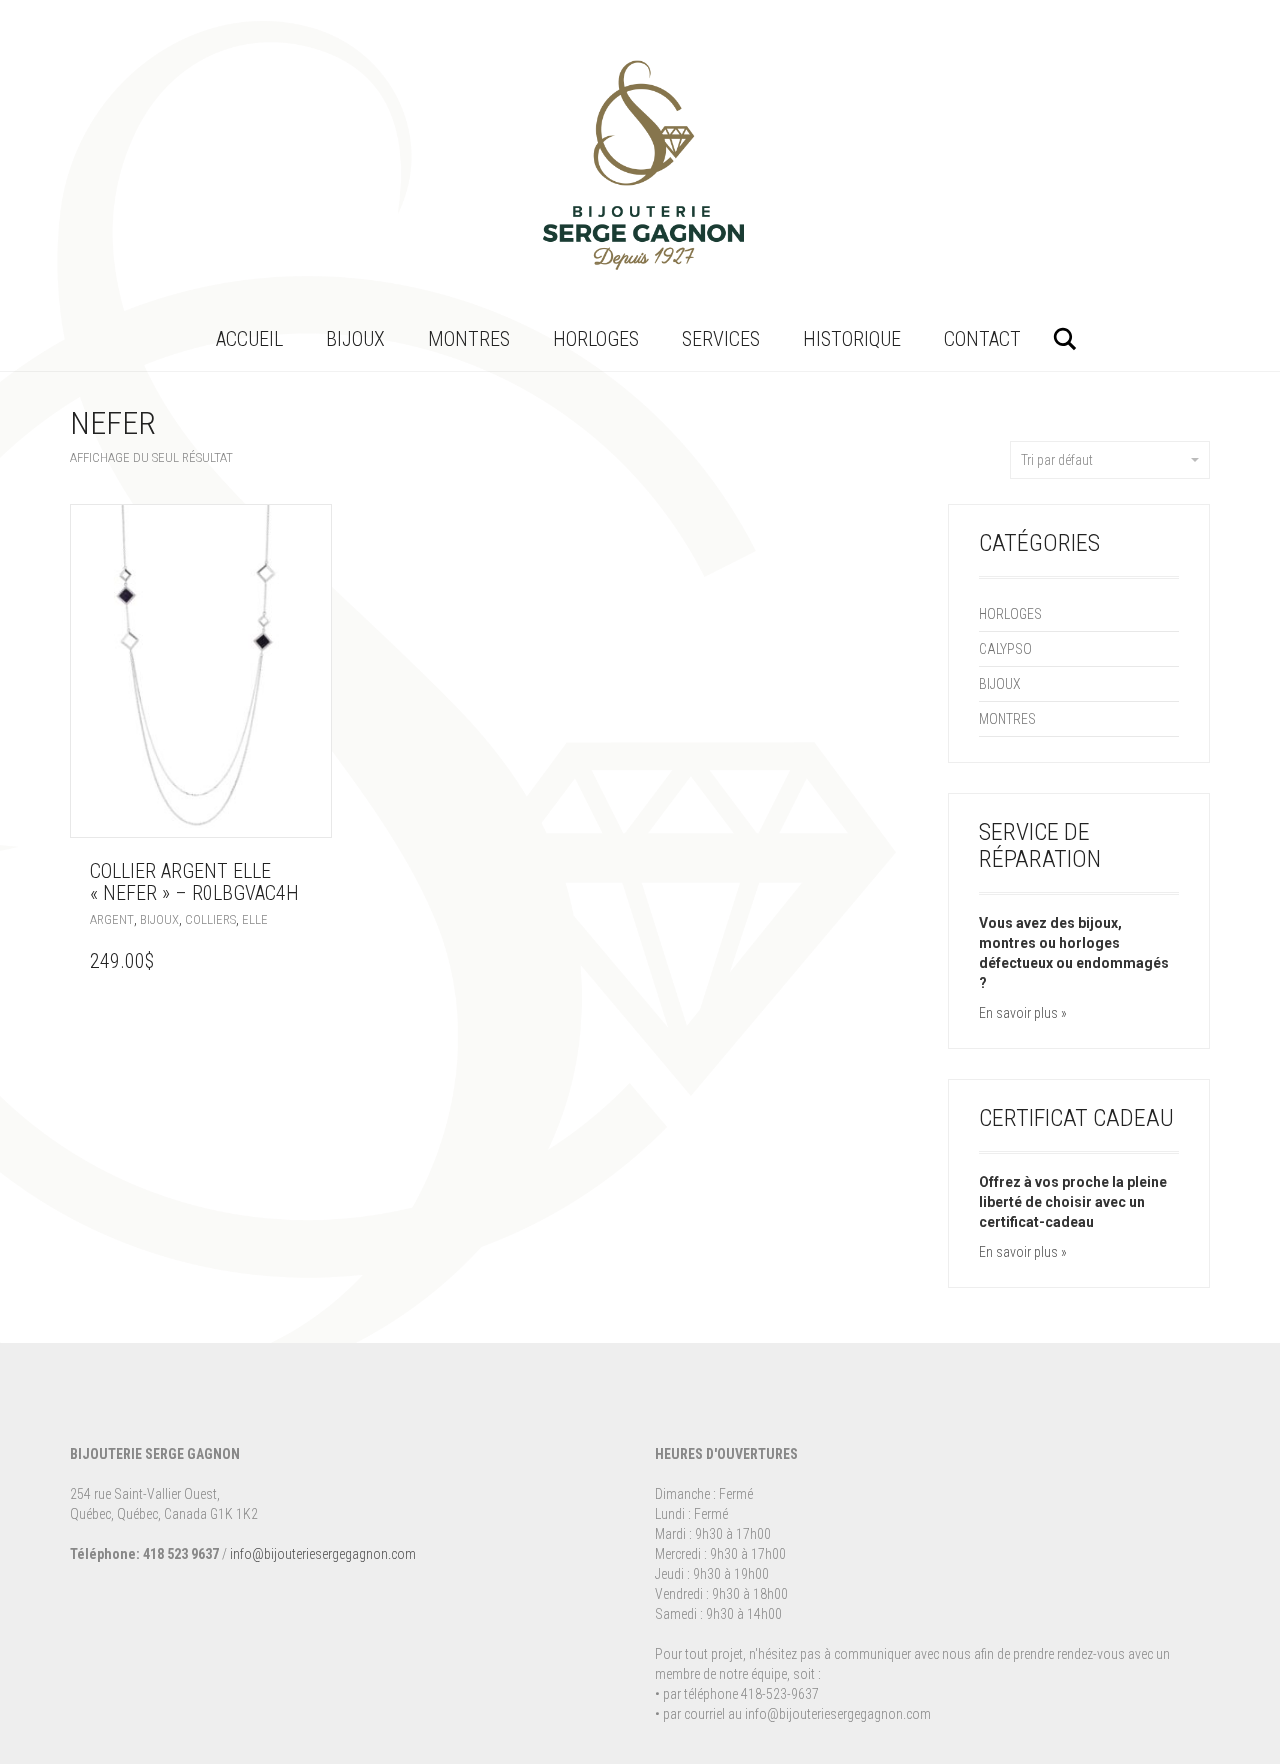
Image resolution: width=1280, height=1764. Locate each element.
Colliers (210, 919)
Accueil (249, 339)
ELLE (255, 919)
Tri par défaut (1057, 460)
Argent (112, 919)
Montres (469, 339)
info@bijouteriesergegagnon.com (323, 1554)
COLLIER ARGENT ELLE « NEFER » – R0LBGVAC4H (194, 882)
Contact (982, 339)
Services (721, 339)
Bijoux (355, 339)
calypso (1005, 649)
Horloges (596, 339)
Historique (852, 339)
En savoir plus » (1023, 1013)
